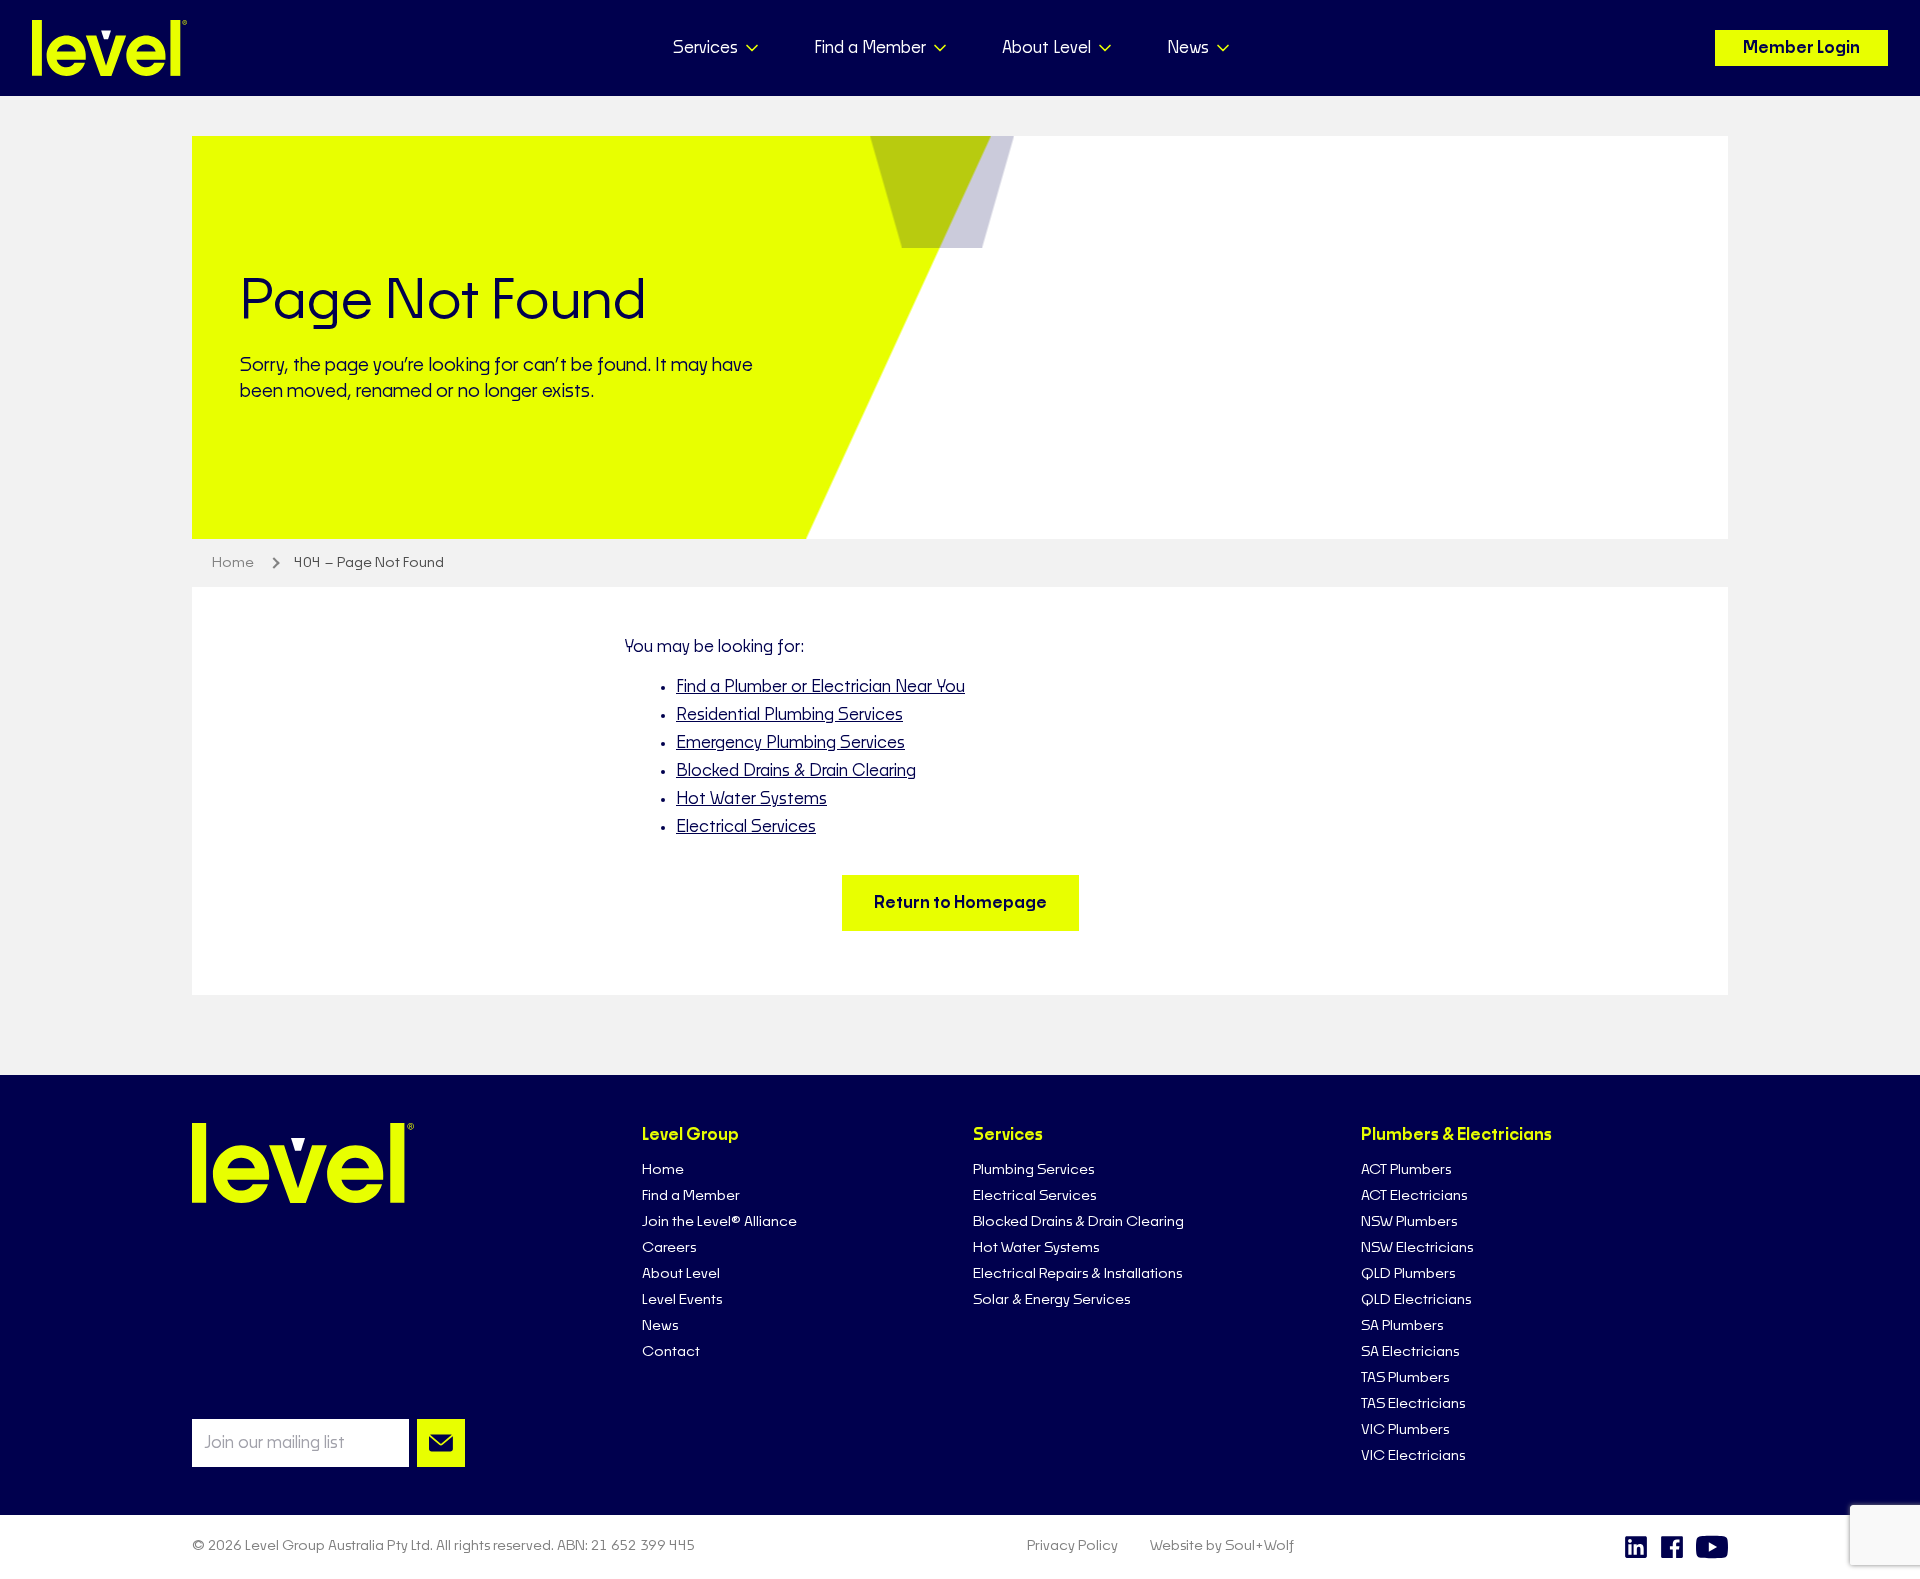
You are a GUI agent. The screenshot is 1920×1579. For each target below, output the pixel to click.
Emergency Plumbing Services (790, 743)
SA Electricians (1410, 1352)
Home (663, 1170)
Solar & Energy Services (1051, 1300)
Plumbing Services (1033, 1170)
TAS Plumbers (1405, 1378)
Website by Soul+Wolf (1222, 1546)
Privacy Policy (1072, 1546)
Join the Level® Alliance (719, 1222)
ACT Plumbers (1406, 1170)
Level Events (682, 1300)
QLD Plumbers (1408, 1274)
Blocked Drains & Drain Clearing (796, 771)
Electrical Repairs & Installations (1077, 1274)
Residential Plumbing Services (789, 715)
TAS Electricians (1413, 1404)
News (660, 1326)
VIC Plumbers (1405, 1430)
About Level (681, 1274)
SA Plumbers (1402, 1326)
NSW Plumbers (1409, 1222)
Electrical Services (746, 827)
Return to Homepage (960, 903)
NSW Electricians (1417, 1248)
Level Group (690, 1135)
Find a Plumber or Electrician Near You (820, 687)
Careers (669, 1248)
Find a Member (691, 1196)
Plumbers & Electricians (1456, 1135)
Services (1008, 1135)
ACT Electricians (1414, 1196)
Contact (671, 1352)
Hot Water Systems (751, 799)
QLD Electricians (1416, 1300)
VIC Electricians (1413, 1456)
